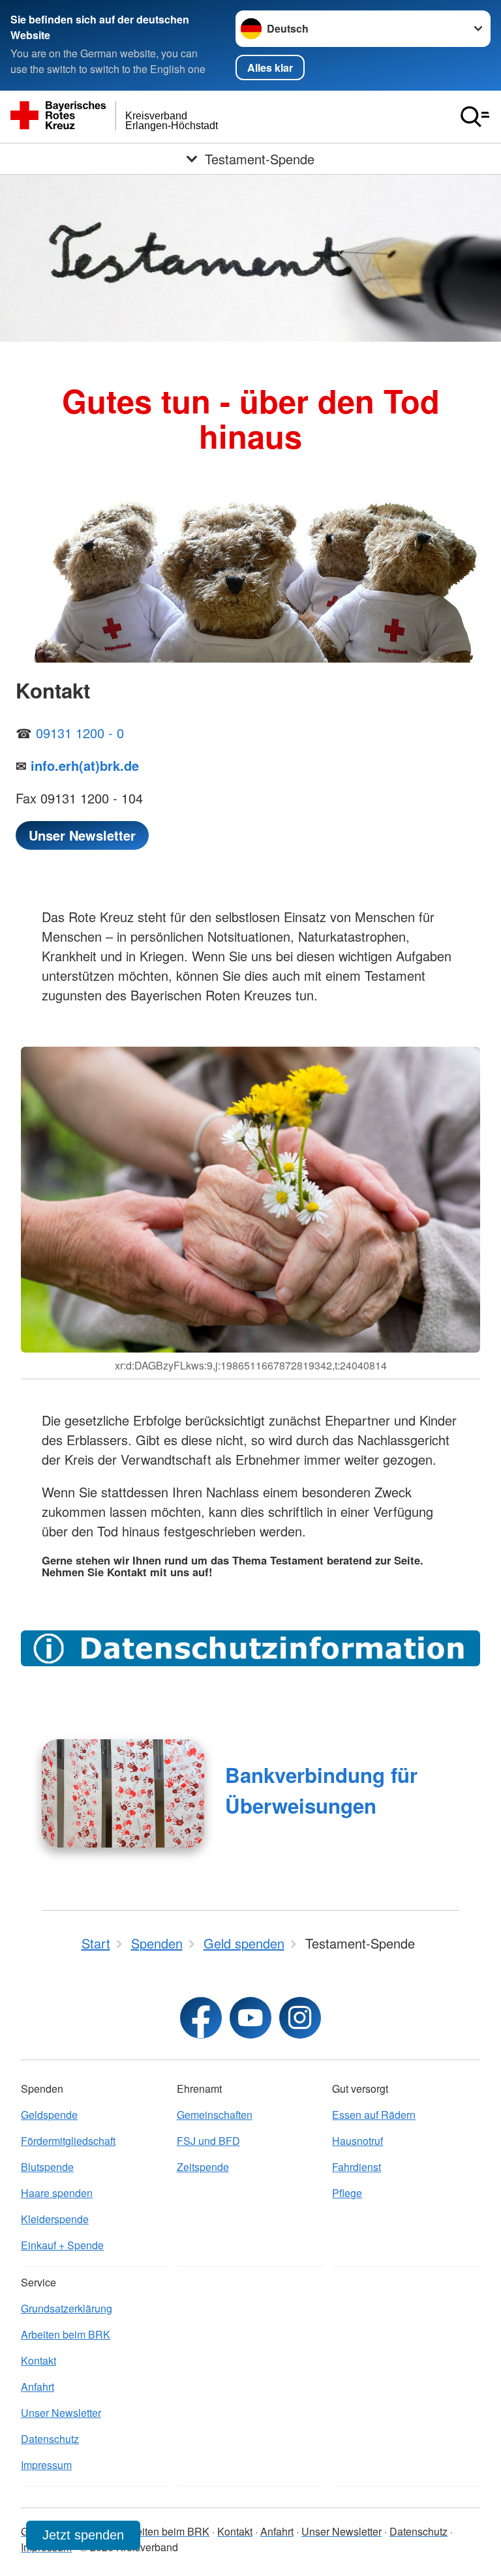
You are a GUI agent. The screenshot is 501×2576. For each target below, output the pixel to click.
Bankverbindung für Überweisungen (321, 1790)
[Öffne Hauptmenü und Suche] (475, 117)
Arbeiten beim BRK (66, 2334)
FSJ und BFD (208, 2141)
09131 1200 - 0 (80, 733)
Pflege (347, 2193)
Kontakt (38, 2360)
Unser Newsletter (61, 2413)
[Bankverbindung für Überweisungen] (123, 1793)
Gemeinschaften (215, 2115)
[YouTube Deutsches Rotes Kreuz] (250, 2018)
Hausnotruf (357, 2141)
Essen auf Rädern (374, 2115)
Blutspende (47, 2167)
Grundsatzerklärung (67, 2308)
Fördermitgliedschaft (68, 2141)
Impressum (46, 2465)
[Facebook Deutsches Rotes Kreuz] (201, 2018)
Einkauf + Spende (62, 2245)
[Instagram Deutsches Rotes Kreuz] (300, 2018)
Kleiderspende (55, 2219)
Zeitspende (203, 2167)
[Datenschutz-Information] (250, 1648)
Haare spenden (57, 2193)
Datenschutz (50, 2439)
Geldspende (49, 2115)
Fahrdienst (357, 2167)
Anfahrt (38, 2387)
